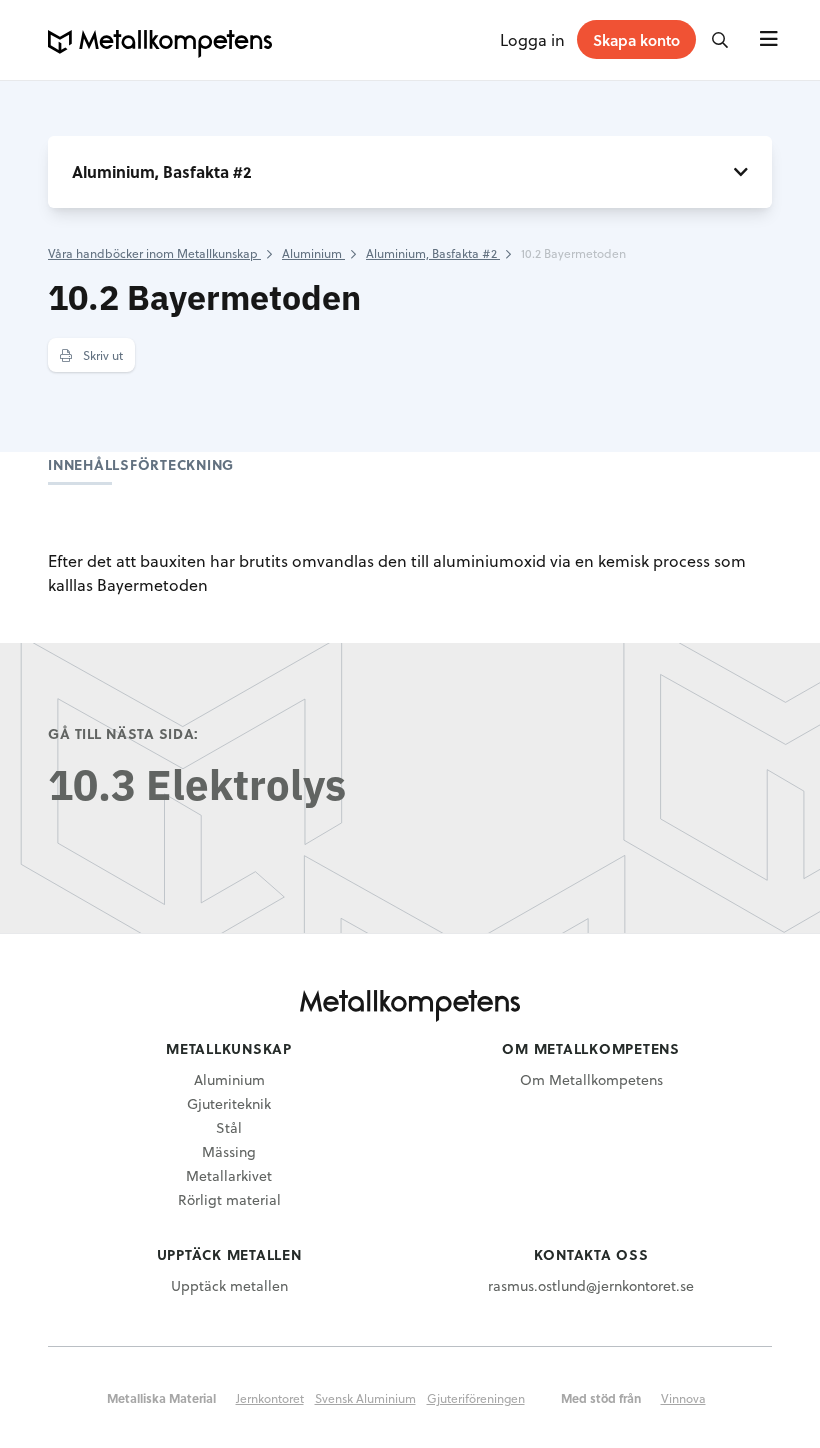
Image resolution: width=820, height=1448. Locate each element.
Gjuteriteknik (229, 1103)
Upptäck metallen (229, 1285)
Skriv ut (101, 355)
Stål (229, 1127)
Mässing (229, 1151)
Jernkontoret (270, 1398)
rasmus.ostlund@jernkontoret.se (591, 1285)
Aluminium (229, 1079)
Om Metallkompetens (591, 1079)
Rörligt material (229, 1199)
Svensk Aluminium (365, 1398)
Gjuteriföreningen (476, 1398)
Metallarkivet (229, 1175)
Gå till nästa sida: (123, 733)
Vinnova (683, 1398)
